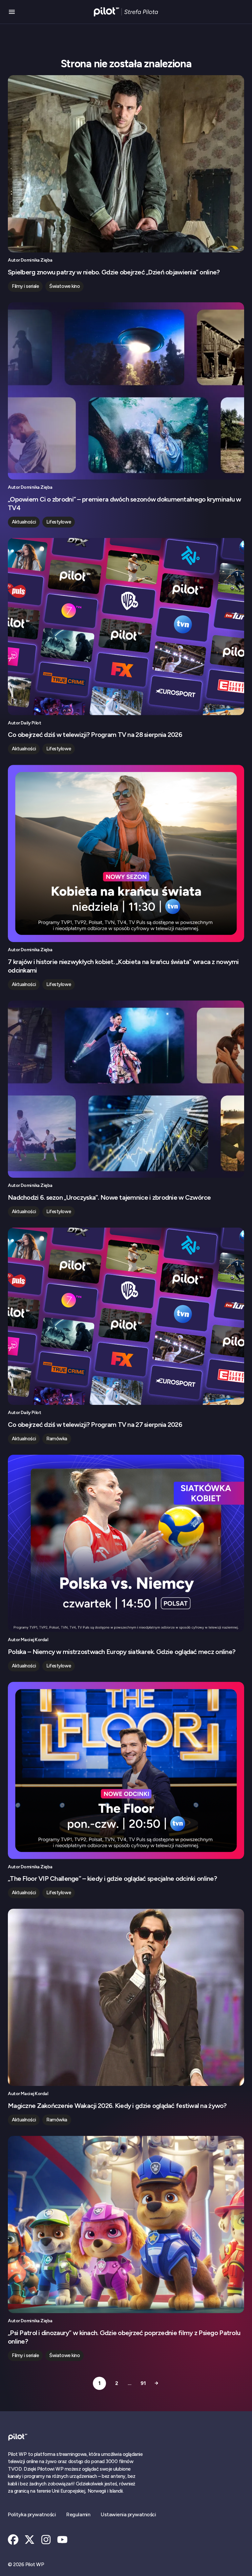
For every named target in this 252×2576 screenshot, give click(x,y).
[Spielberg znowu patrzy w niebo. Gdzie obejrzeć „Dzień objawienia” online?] (126, 164)
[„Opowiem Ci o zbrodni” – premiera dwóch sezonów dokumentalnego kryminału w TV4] (126, 391)
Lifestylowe (59, 522)
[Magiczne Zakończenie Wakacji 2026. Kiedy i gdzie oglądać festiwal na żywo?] (126, 1997)
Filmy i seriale (25, 286)
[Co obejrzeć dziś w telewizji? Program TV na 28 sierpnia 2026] (126, 627)
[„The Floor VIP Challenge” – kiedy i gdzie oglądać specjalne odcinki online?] (126, 1771)
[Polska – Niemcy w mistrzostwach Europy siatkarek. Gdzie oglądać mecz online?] (126, 1543)
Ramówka (57, 1439)
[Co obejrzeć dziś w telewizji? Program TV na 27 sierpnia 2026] (126, 1316)
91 (143, 2383)
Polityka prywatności (32, 2514)
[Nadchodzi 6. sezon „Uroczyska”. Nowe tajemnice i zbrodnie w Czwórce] (126, 1089)
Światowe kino (64, 286)
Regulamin (78, 2514)
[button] (12, 12)
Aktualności (24, 522)
